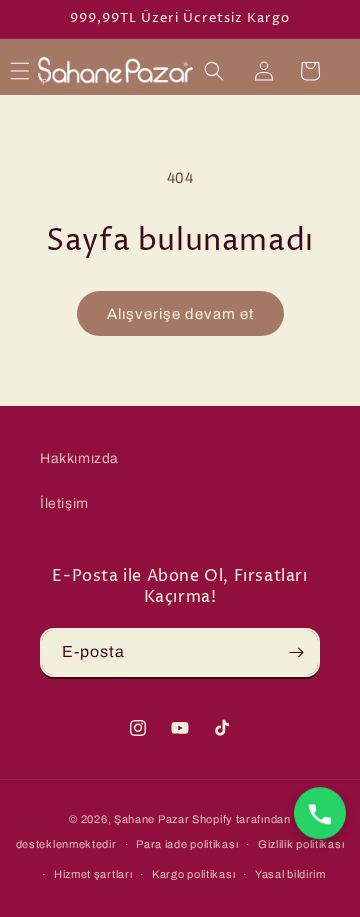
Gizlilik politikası (301, 844)
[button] (20, 71)
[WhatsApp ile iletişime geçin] (320, 813)
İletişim (64, 503)
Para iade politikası (187, 844)
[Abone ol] (296, 652)
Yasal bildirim (290, 874)
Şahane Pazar (151, 819)
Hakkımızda (79, 458)
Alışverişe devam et (180, 314)
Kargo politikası (193, 874)
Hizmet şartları (93, 874)
